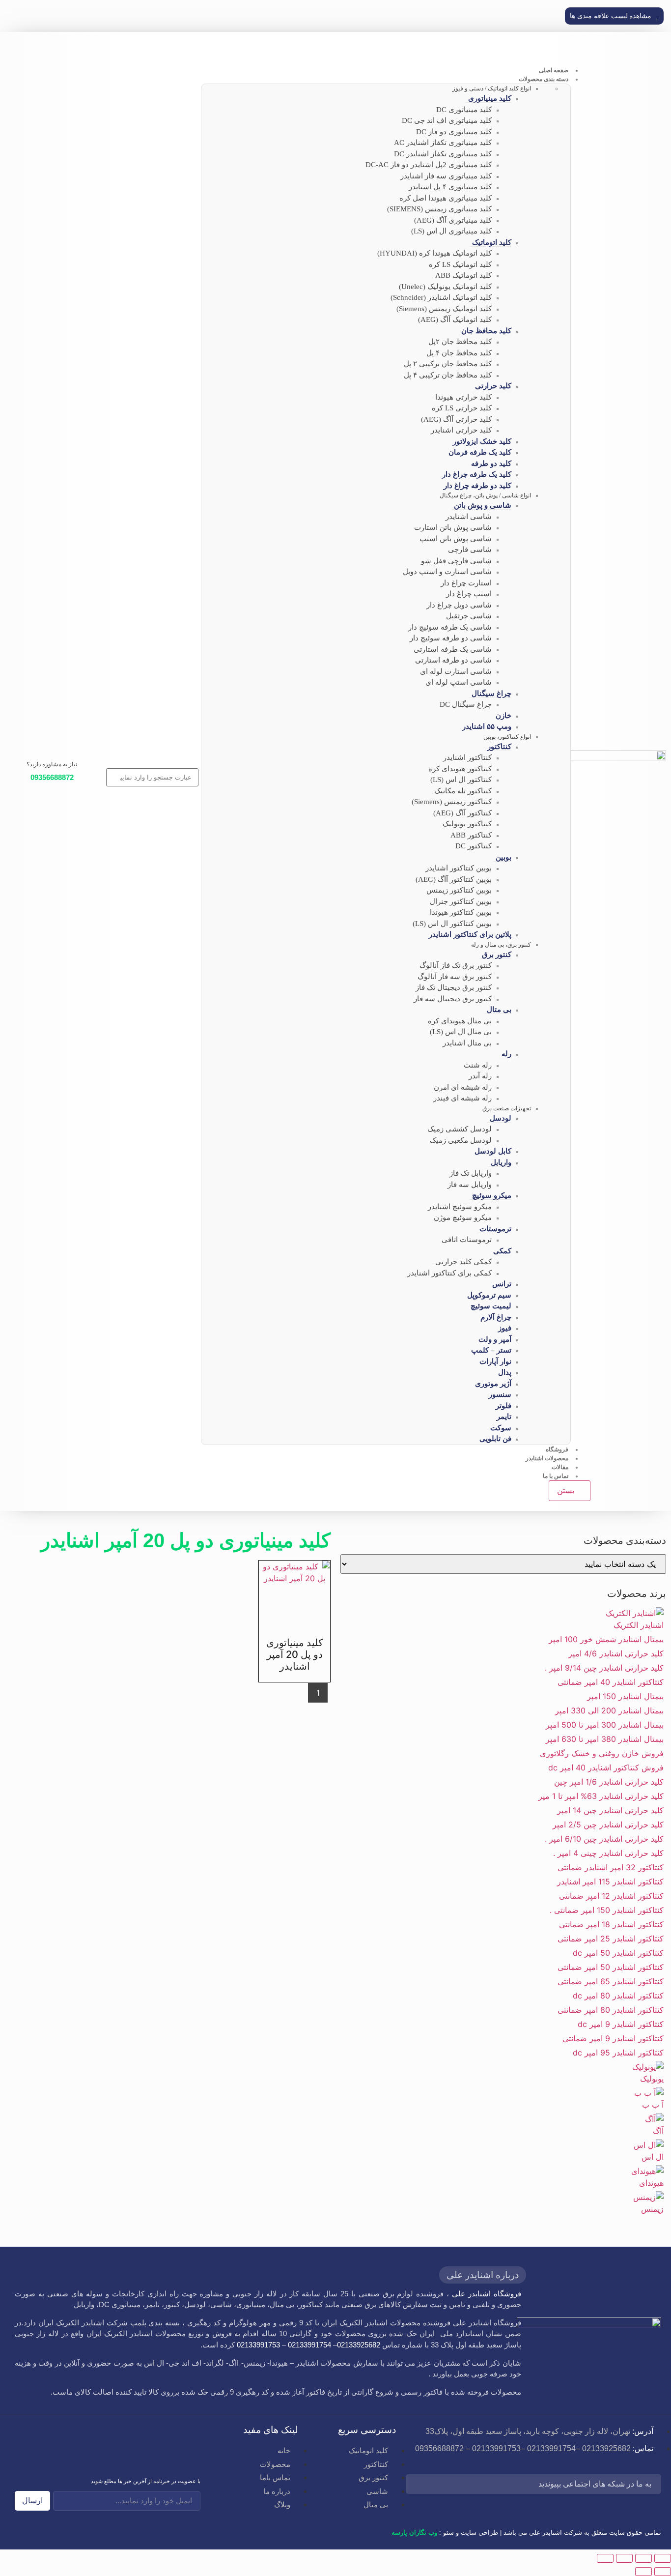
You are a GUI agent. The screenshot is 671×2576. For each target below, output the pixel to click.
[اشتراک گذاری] (624, 2558)
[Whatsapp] (473, 2485)
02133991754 (309, 2345)
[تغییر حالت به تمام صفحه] (643, 2558)
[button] (614, 16)
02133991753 (258, 2345)
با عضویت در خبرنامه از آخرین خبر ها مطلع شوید (146, 2481)
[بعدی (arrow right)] (643, 2572)
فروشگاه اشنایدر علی (487, 2294)
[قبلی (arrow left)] (663, 2572)
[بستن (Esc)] (605, 2558)
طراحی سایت (479, 2533)
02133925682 (359, 2345)
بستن (567, 1491)
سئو (448, 2533)
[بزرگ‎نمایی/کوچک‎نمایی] (663, 2558)
